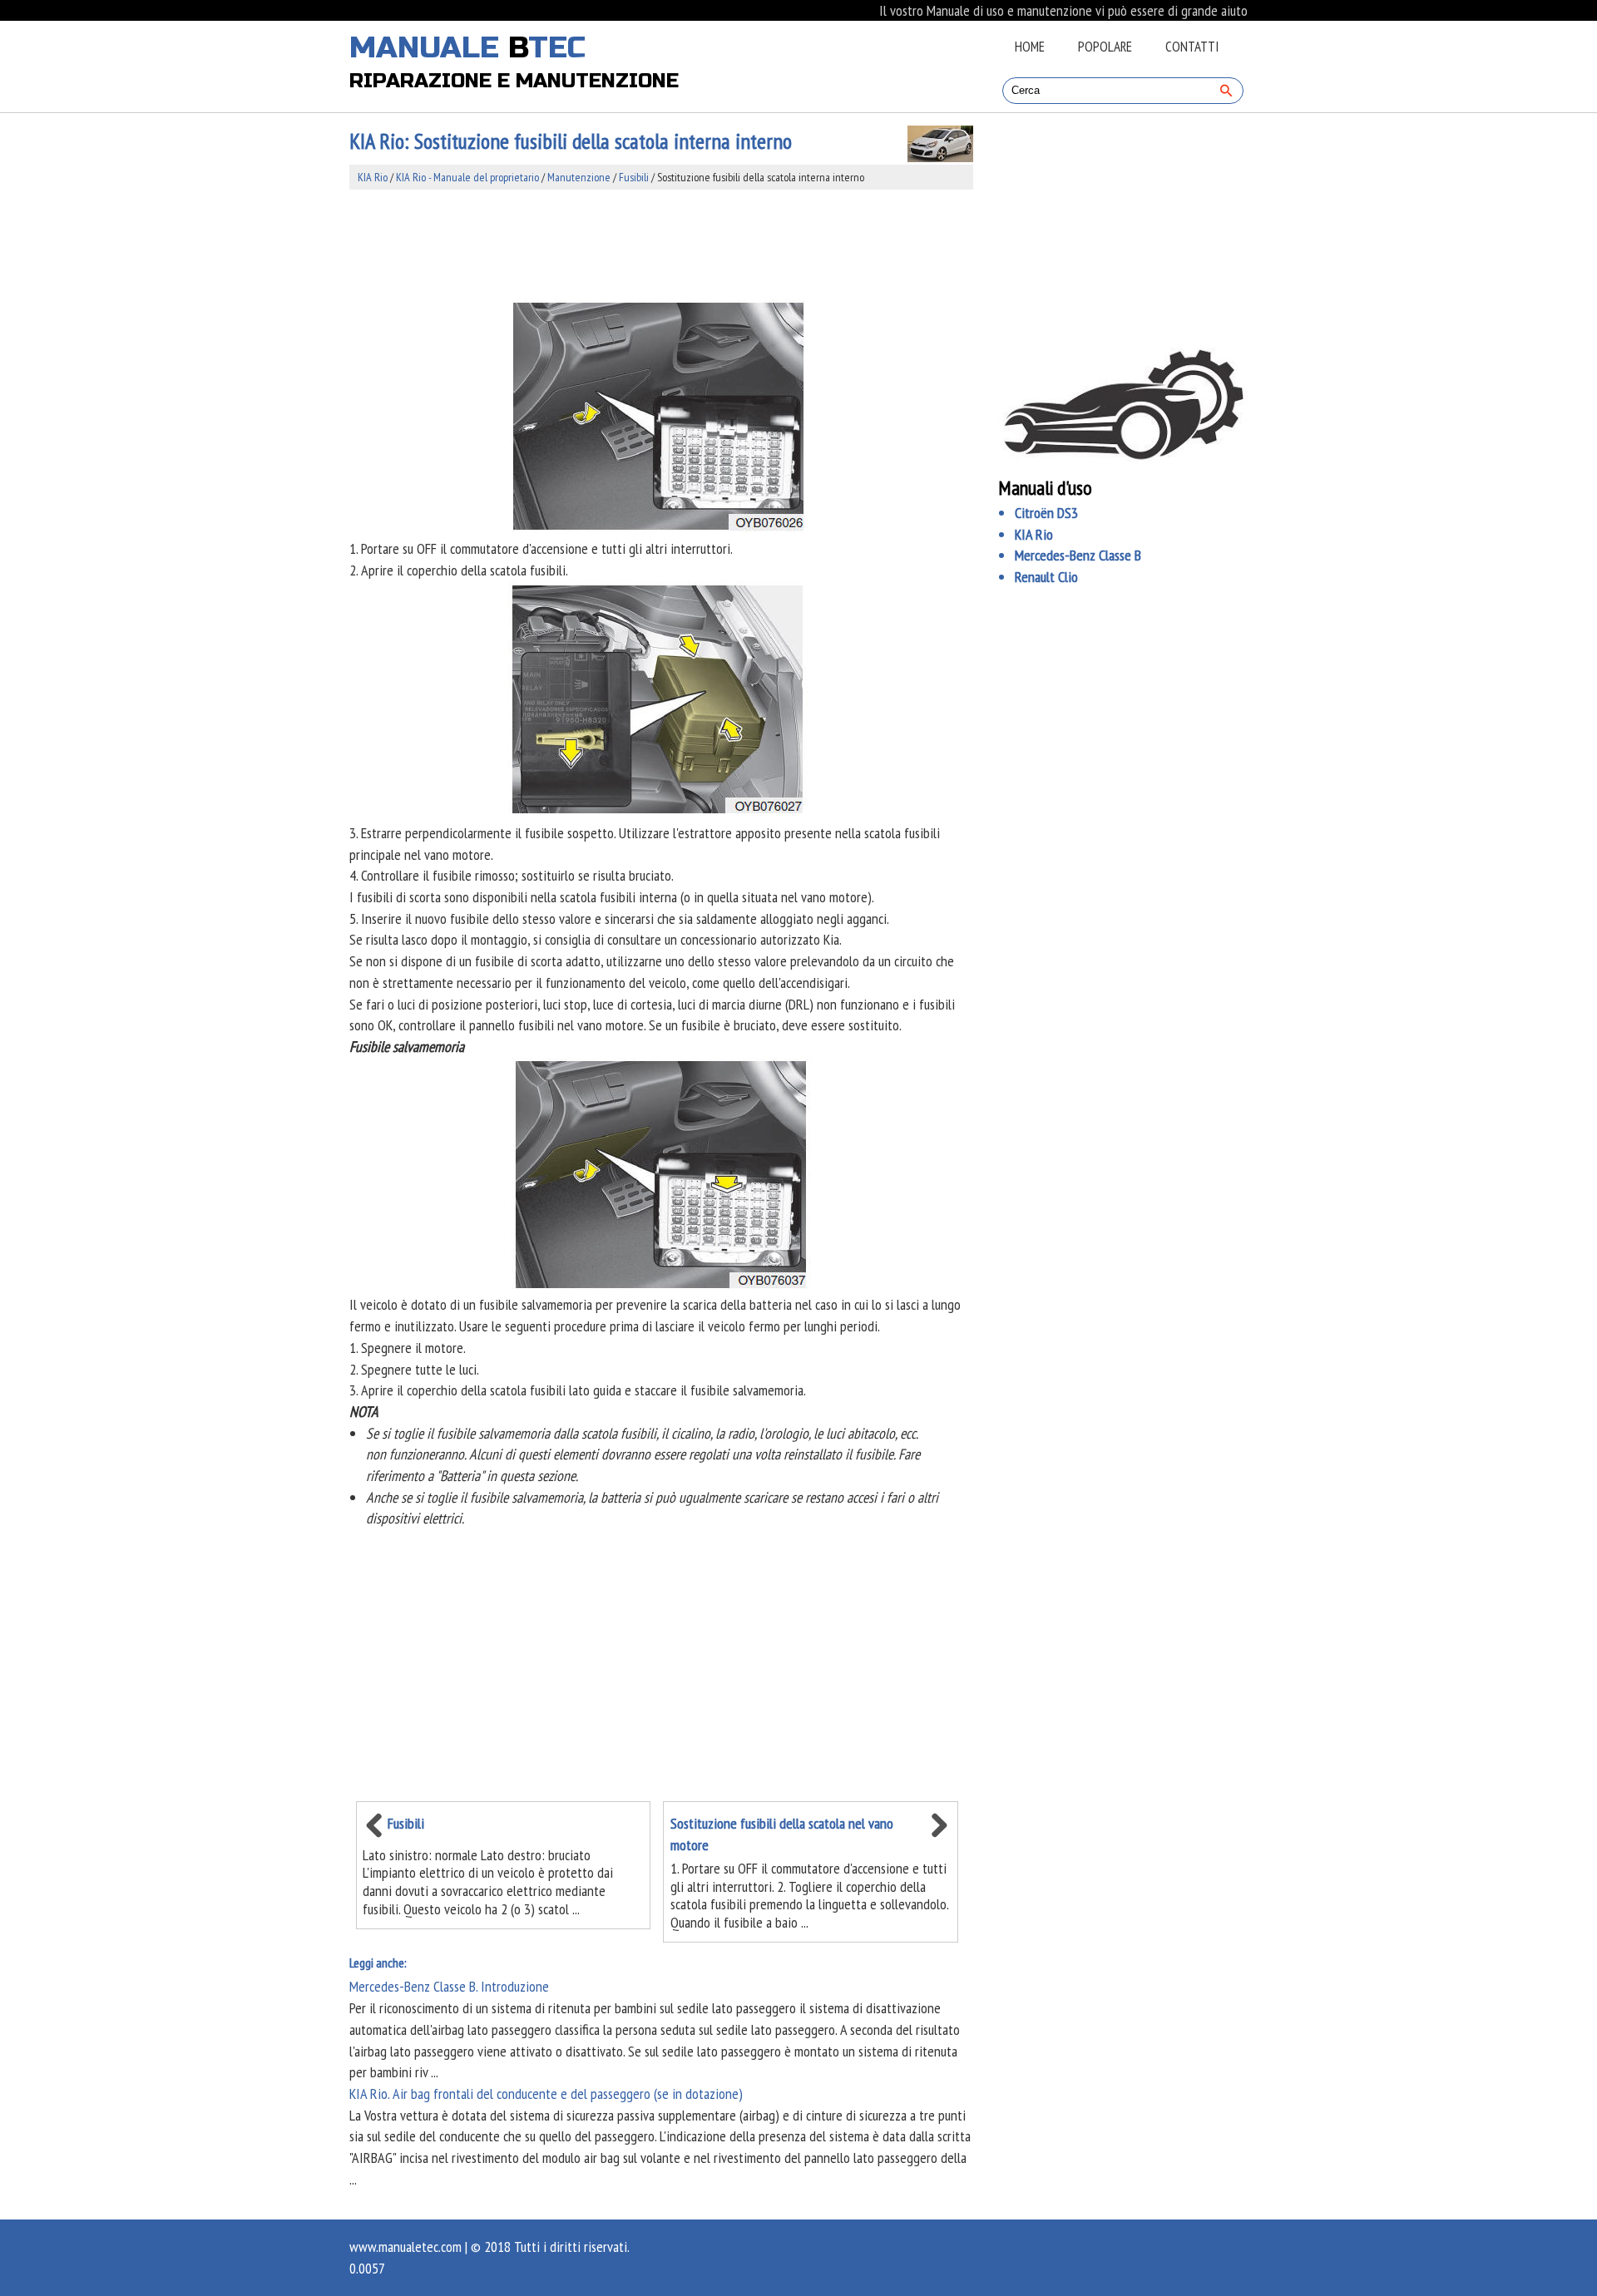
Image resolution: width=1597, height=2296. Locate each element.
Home (1030, 47)
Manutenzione (579, 177)
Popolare (1105, 47)
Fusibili (634, 177)
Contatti (1192, 47)
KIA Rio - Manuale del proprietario (467, 177)
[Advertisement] (661, 244)
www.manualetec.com (405, 2247)
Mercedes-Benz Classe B (1078, 555)
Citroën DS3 (1046, 513)
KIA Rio (373, 177)
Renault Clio (1046, 577)
